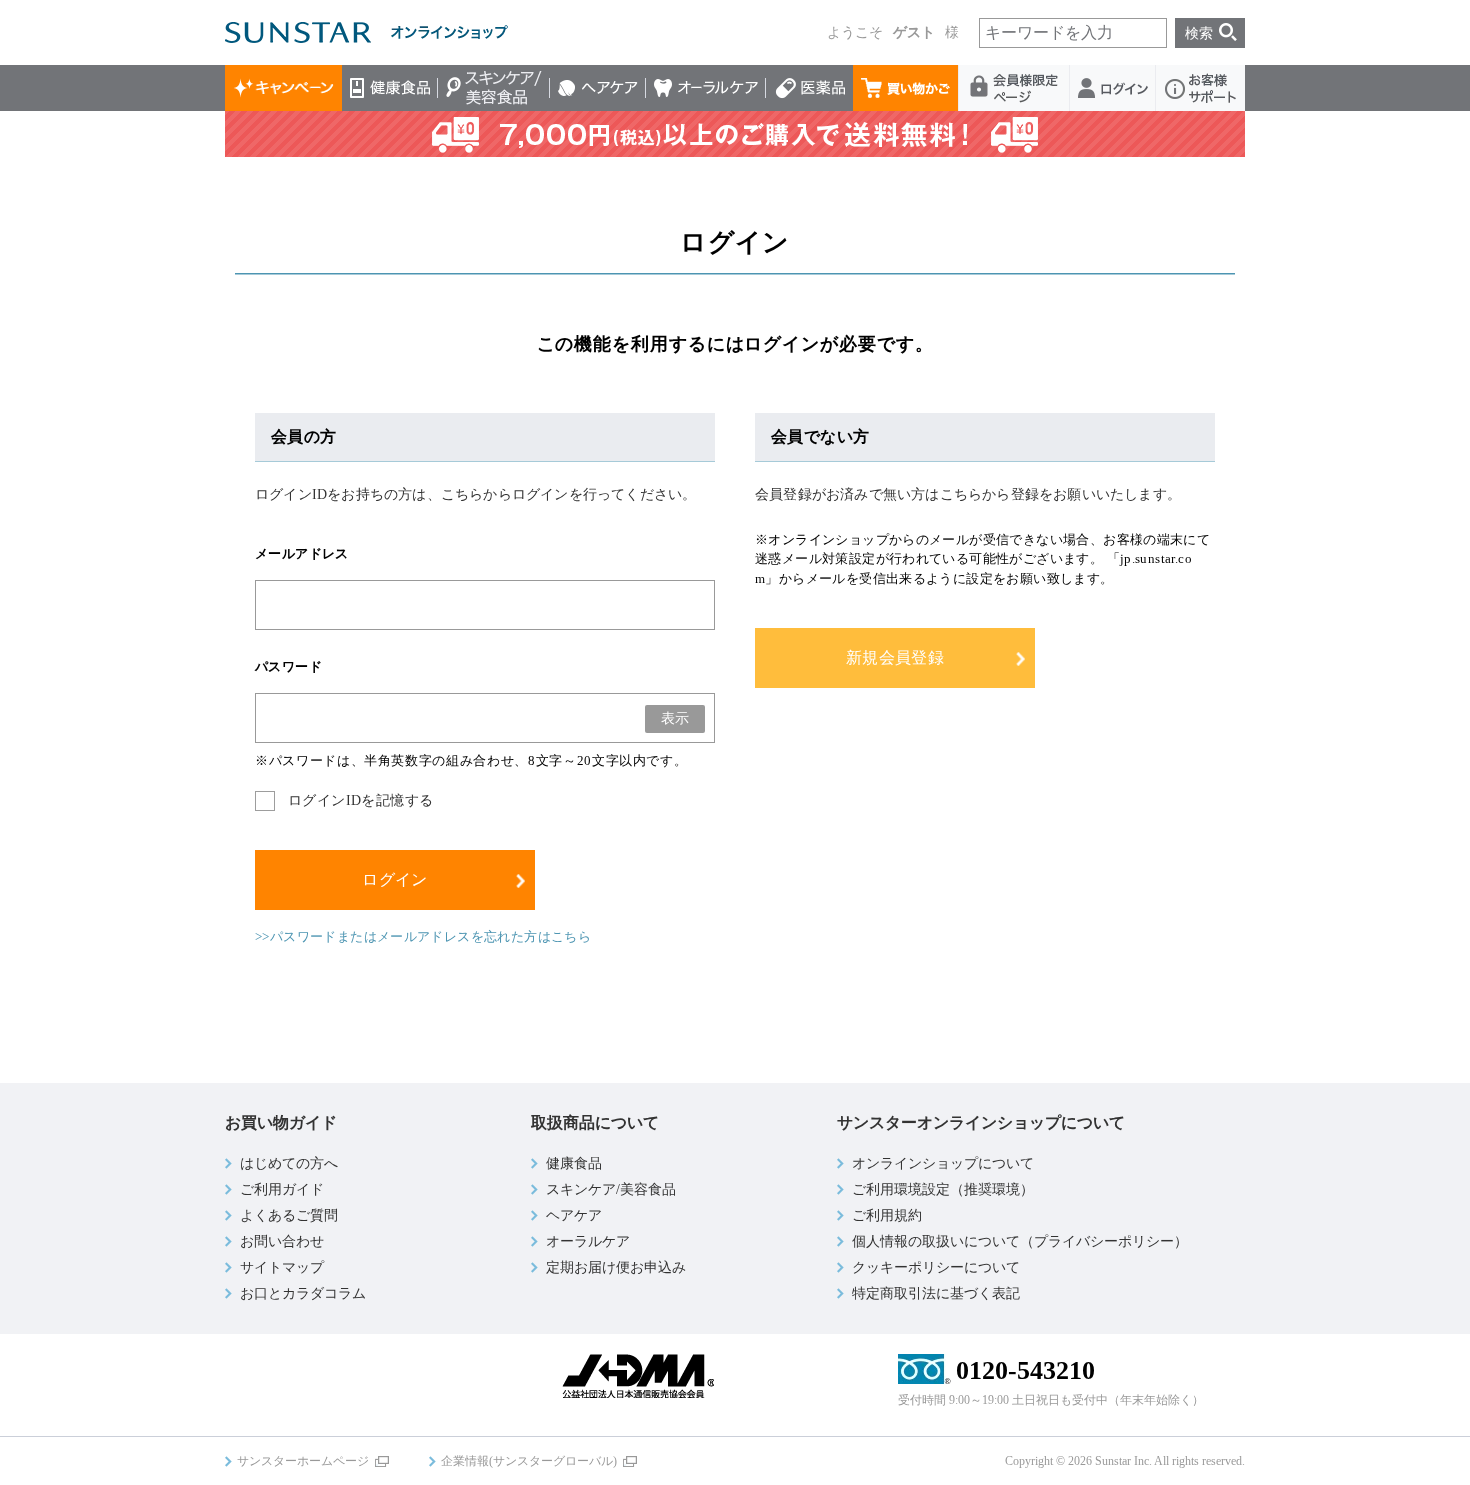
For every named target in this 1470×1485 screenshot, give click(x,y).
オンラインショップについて (943, 1163)
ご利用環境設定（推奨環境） (943, 1189)
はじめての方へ (289, 1163)
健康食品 (390, 88)
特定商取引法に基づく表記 (936, 1293)
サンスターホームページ (303, 1461)
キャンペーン (283, 88)
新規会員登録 (895, 657)
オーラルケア (706, 88)
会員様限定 (1014, 88)
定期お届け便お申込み (616, 1267)
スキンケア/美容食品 (494, 88)
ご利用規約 (887, 1215)
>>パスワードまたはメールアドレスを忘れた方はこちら (423, 936)
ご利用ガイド (282, 1189)
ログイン (1113, 88)
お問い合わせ (282, 1241)
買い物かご (906, 88)
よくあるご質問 (289, 1215)
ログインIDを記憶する (360, 800)
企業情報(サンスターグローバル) (529, 1461)
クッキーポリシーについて (936, 1267)
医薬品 (809, 88)
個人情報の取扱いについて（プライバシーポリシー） (1020, 1241)
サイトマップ (282, 1267)
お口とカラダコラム (303, 1293)
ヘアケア (598, 88)
